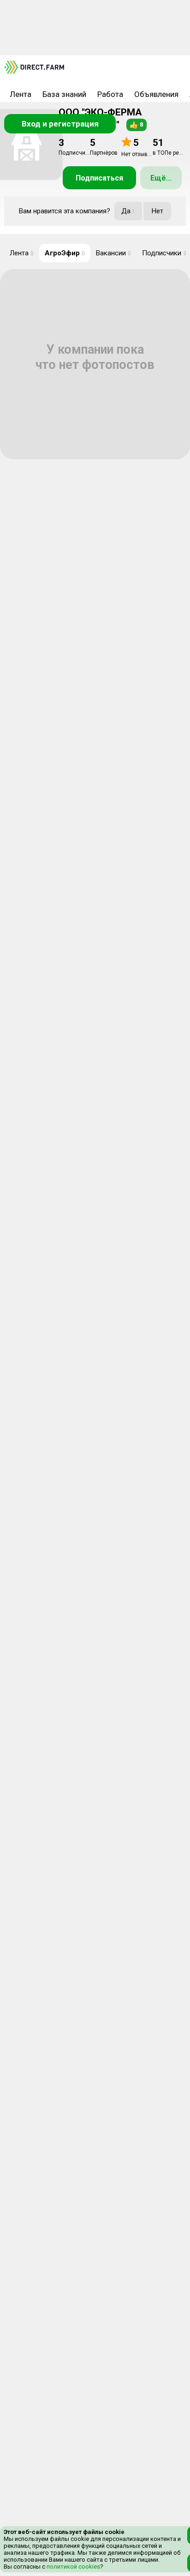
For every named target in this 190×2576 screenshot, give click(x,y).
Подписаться (99, 178)
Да (128, 211)
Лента (21, 94)
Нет (157, 211)
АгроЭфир (65, 253)
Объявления (156, 94)
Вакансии (113, 253)
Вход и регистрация (60, 124)
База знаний (64, 94)
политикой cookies (73, 2567)
